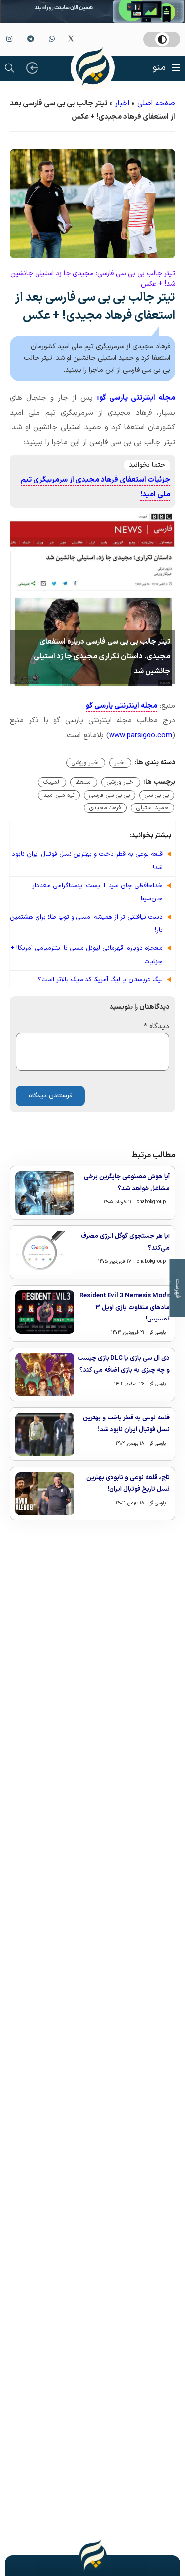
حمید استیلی (152, 808)
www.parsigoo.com (141, 735)
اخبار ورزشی (86, 763)
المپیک (52, 782)
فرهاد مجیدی (105, 808)
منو (159, 68)
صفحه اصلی (156, 104)
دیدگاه (156, 1026)
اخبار (122, 104)
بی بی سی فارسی (110, 795)
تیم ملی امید (59, 795)
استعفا (84, 782)
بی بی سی (157, 795)
